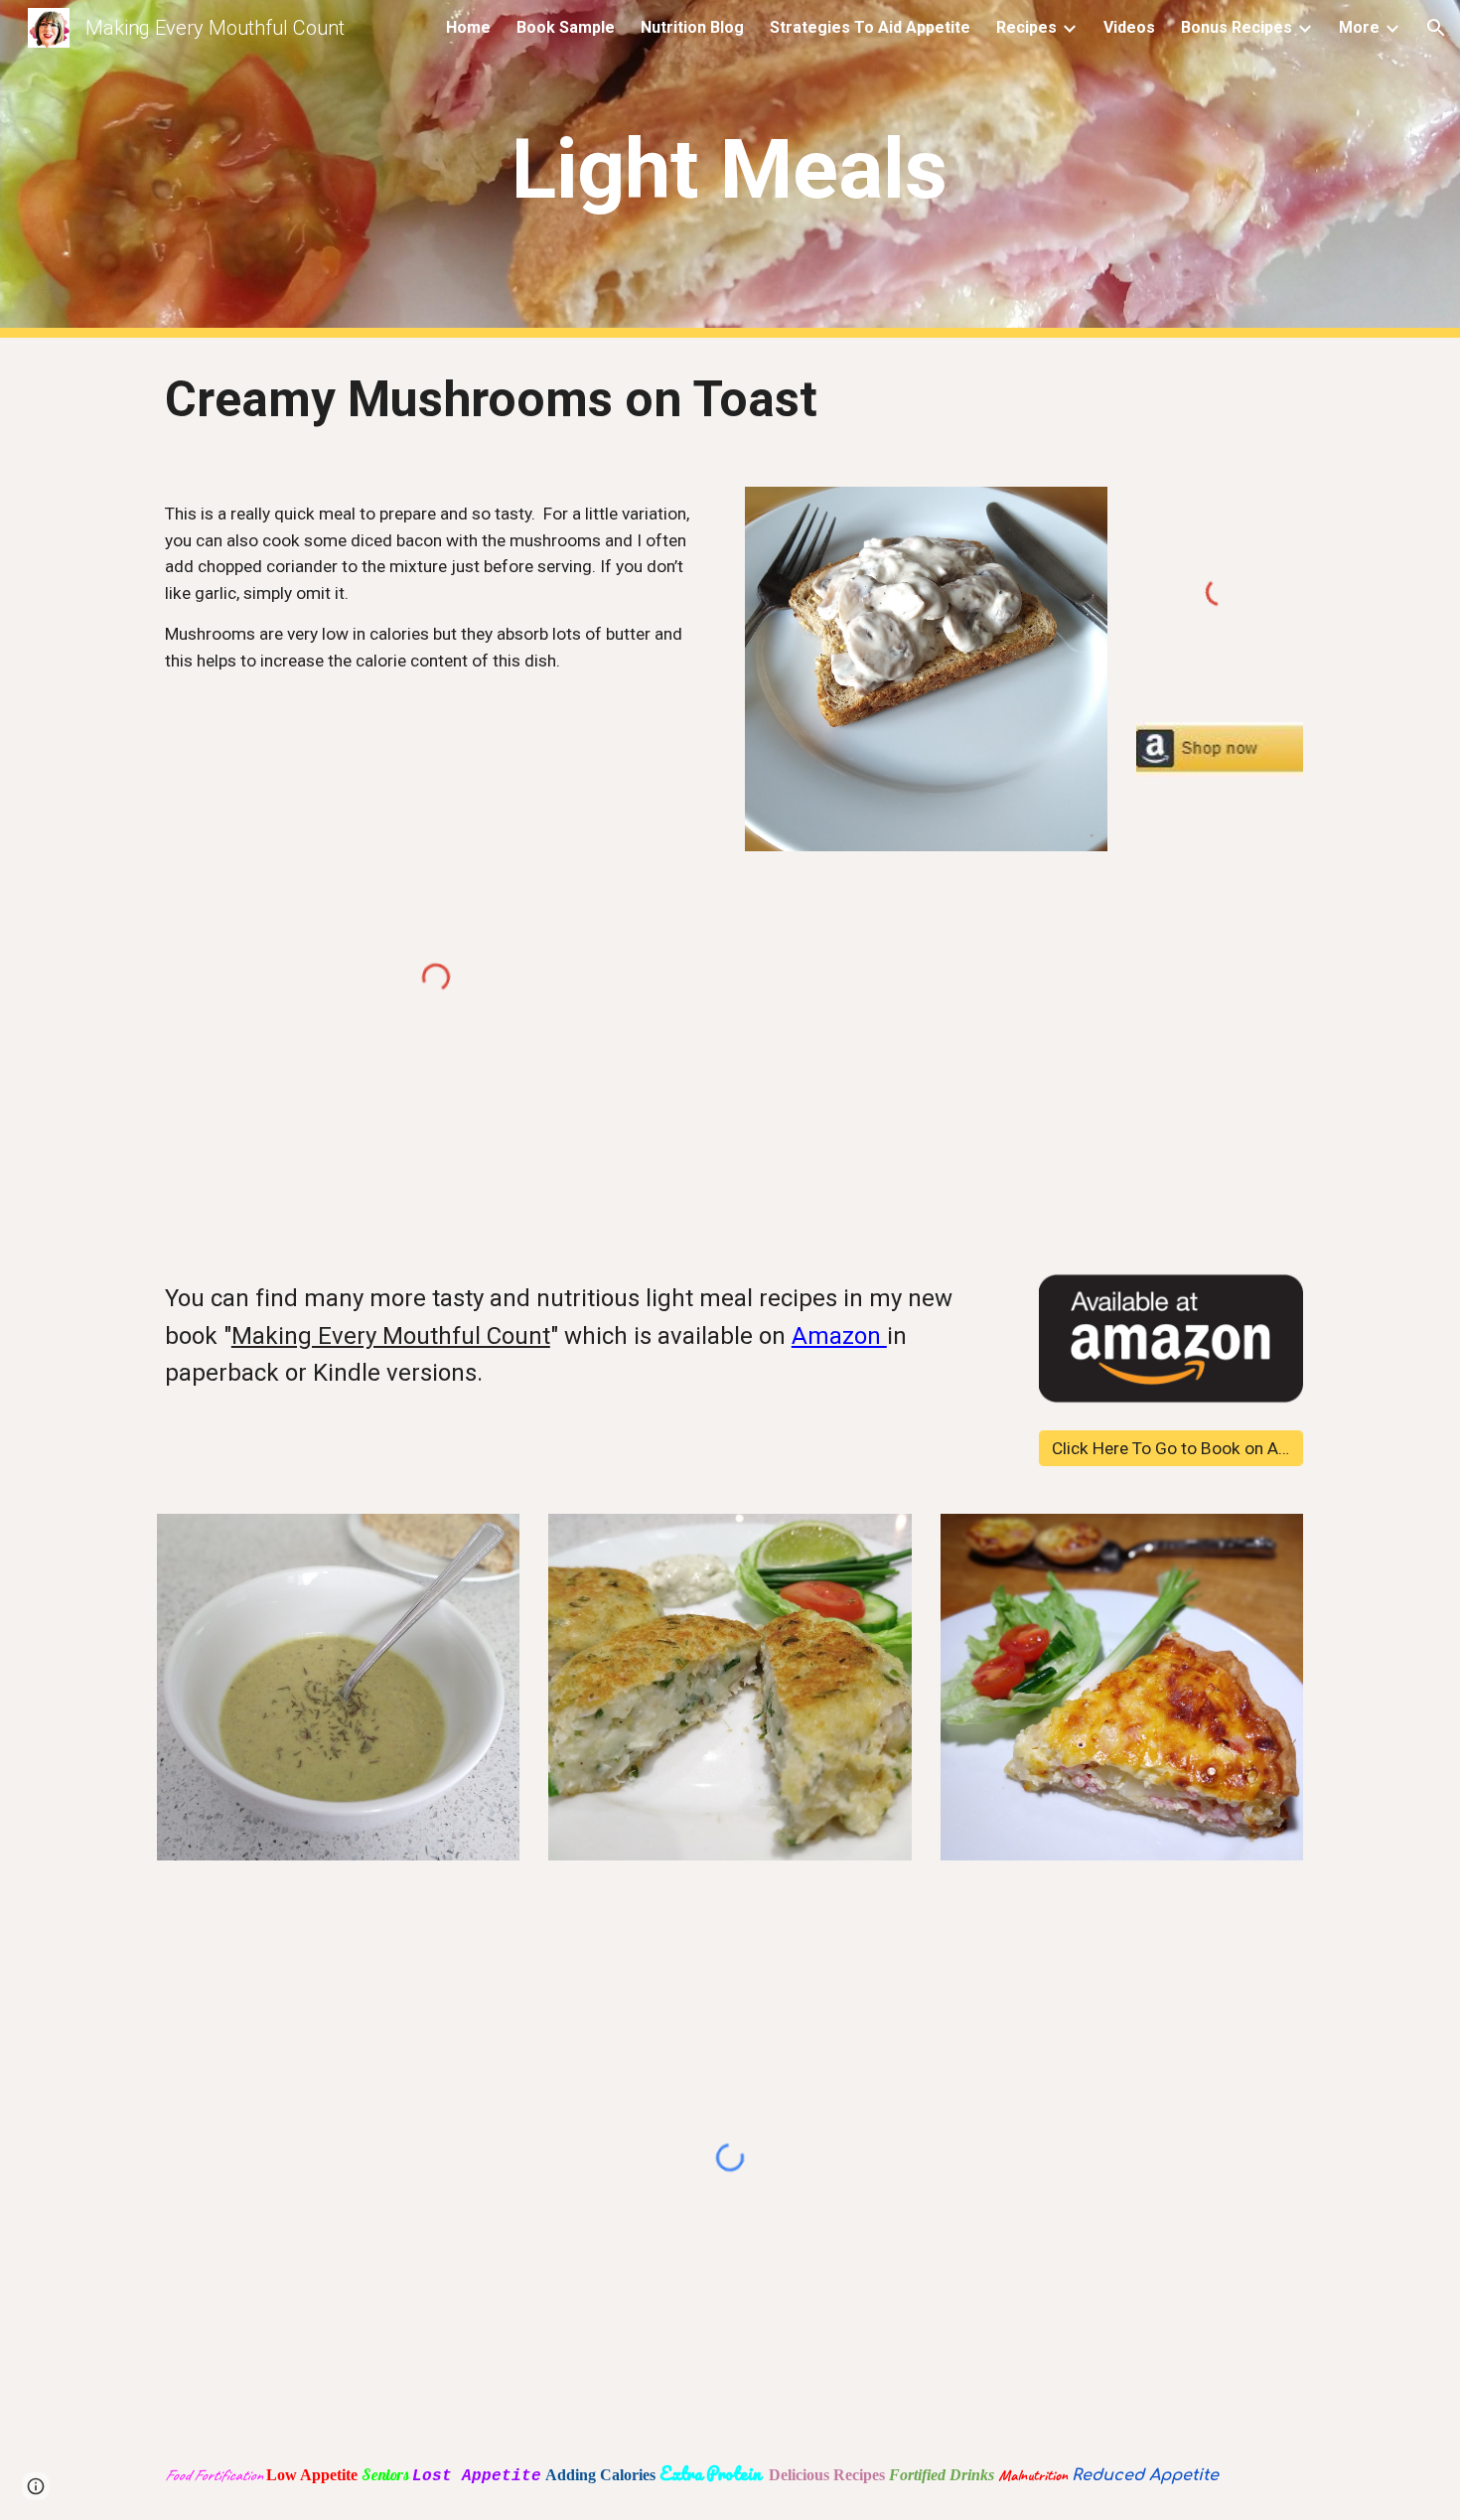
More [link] (1359, 27)
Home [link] (468, 27)
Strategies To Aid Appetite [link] (870, 27)
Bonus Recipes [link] (1237, 27)
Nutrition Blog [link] (692, 27)
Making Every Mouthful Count (391, 1336)
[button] (1436, 28)
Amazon (839, 1336)
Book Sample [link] (566, 27)
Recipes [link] (1026, 27)
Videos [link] (1129, 27)
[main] (730, 169)
